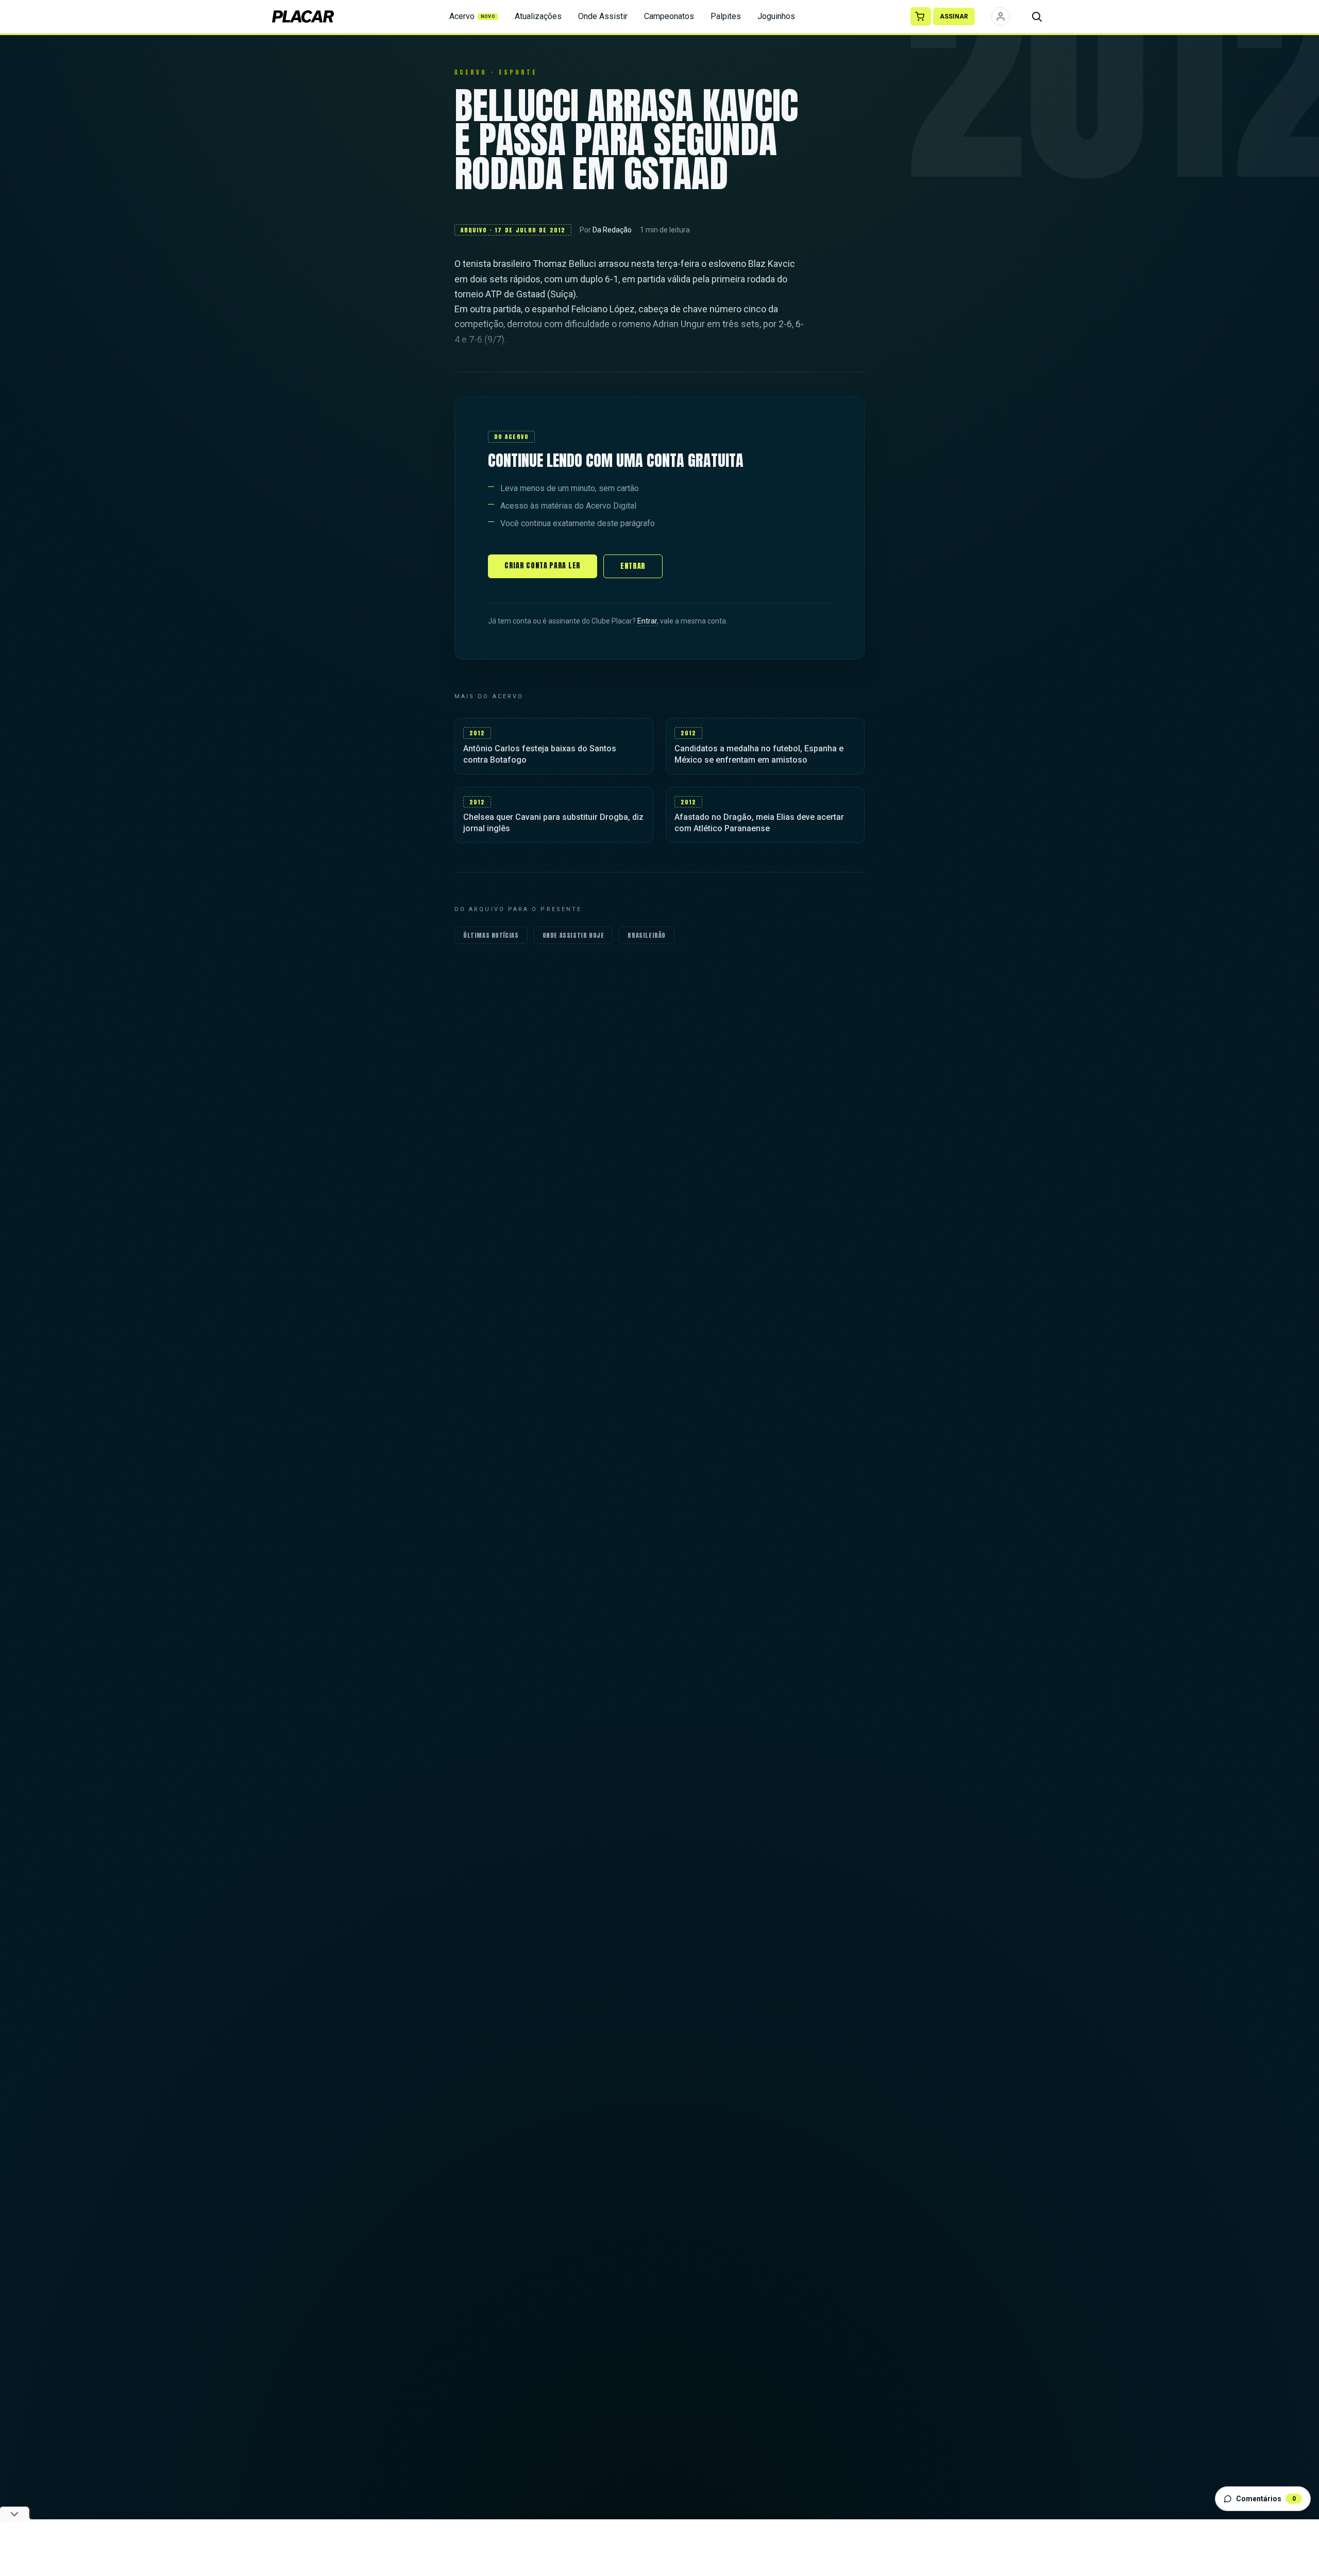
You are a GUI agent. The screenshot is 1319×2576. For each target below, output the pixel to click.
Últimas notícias (491, 935)
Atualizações (538, 16)
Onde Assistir (603, 16)
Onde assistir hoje (573, 935)
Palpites (726, 16)
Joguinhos (776, 16)
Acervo (472, 16)
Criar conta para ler (543, 566)
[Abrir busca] (1037, 16)
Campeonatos (669, 16)
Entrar (633, 566)
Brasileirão (647, 935)
